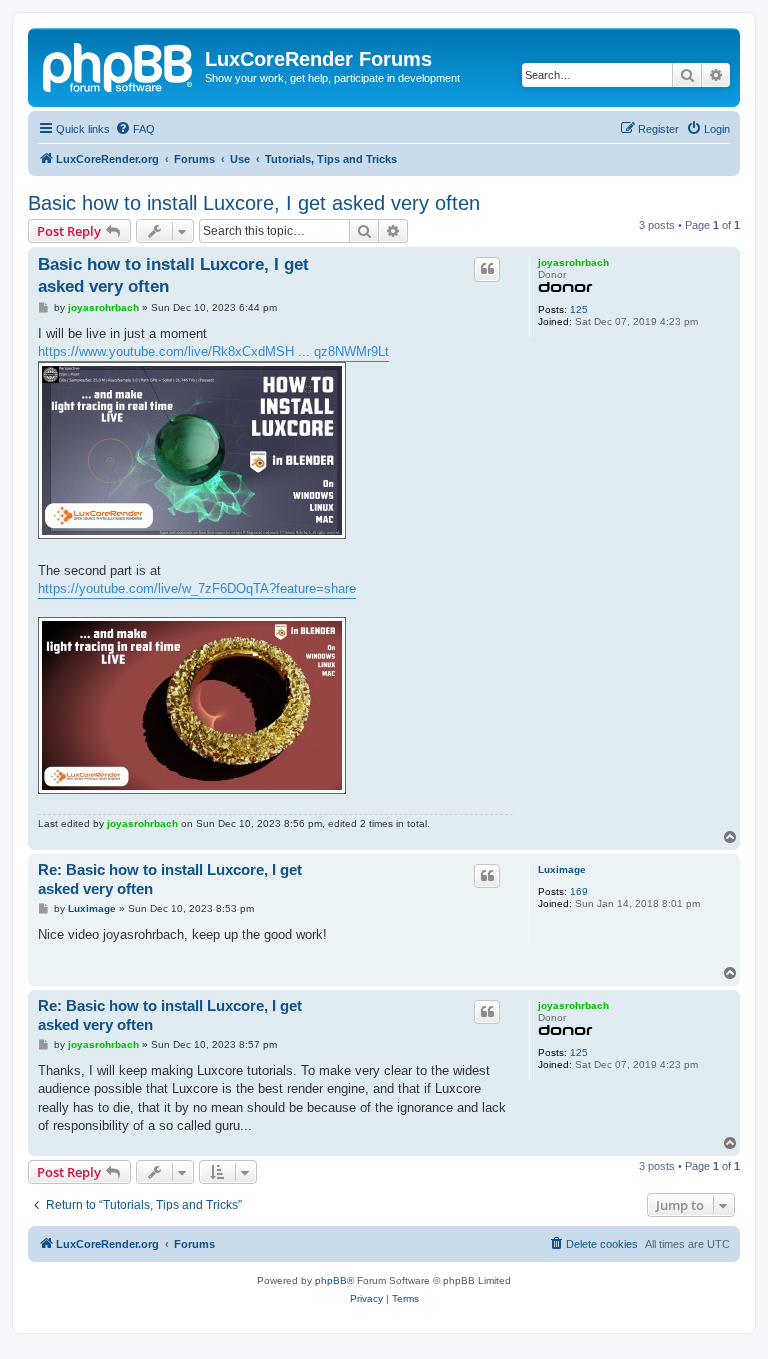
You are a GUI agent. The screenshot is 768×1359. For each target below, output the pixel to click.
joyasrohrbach (573, 262)
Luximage (562, 869)
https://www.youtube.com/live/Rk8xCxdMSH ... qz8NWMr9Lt (213, 351)
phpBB (331, 1280)
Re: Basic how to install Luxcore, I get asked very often (170, 879)
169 (579, 891)
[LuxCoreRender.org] (119, 65)
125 (579, 309)
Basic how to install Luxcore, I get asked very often (254, 203)
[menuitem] (135, 129)
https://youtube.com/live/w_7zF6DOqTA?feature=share (197, 588)
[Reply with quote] (487, 269)
